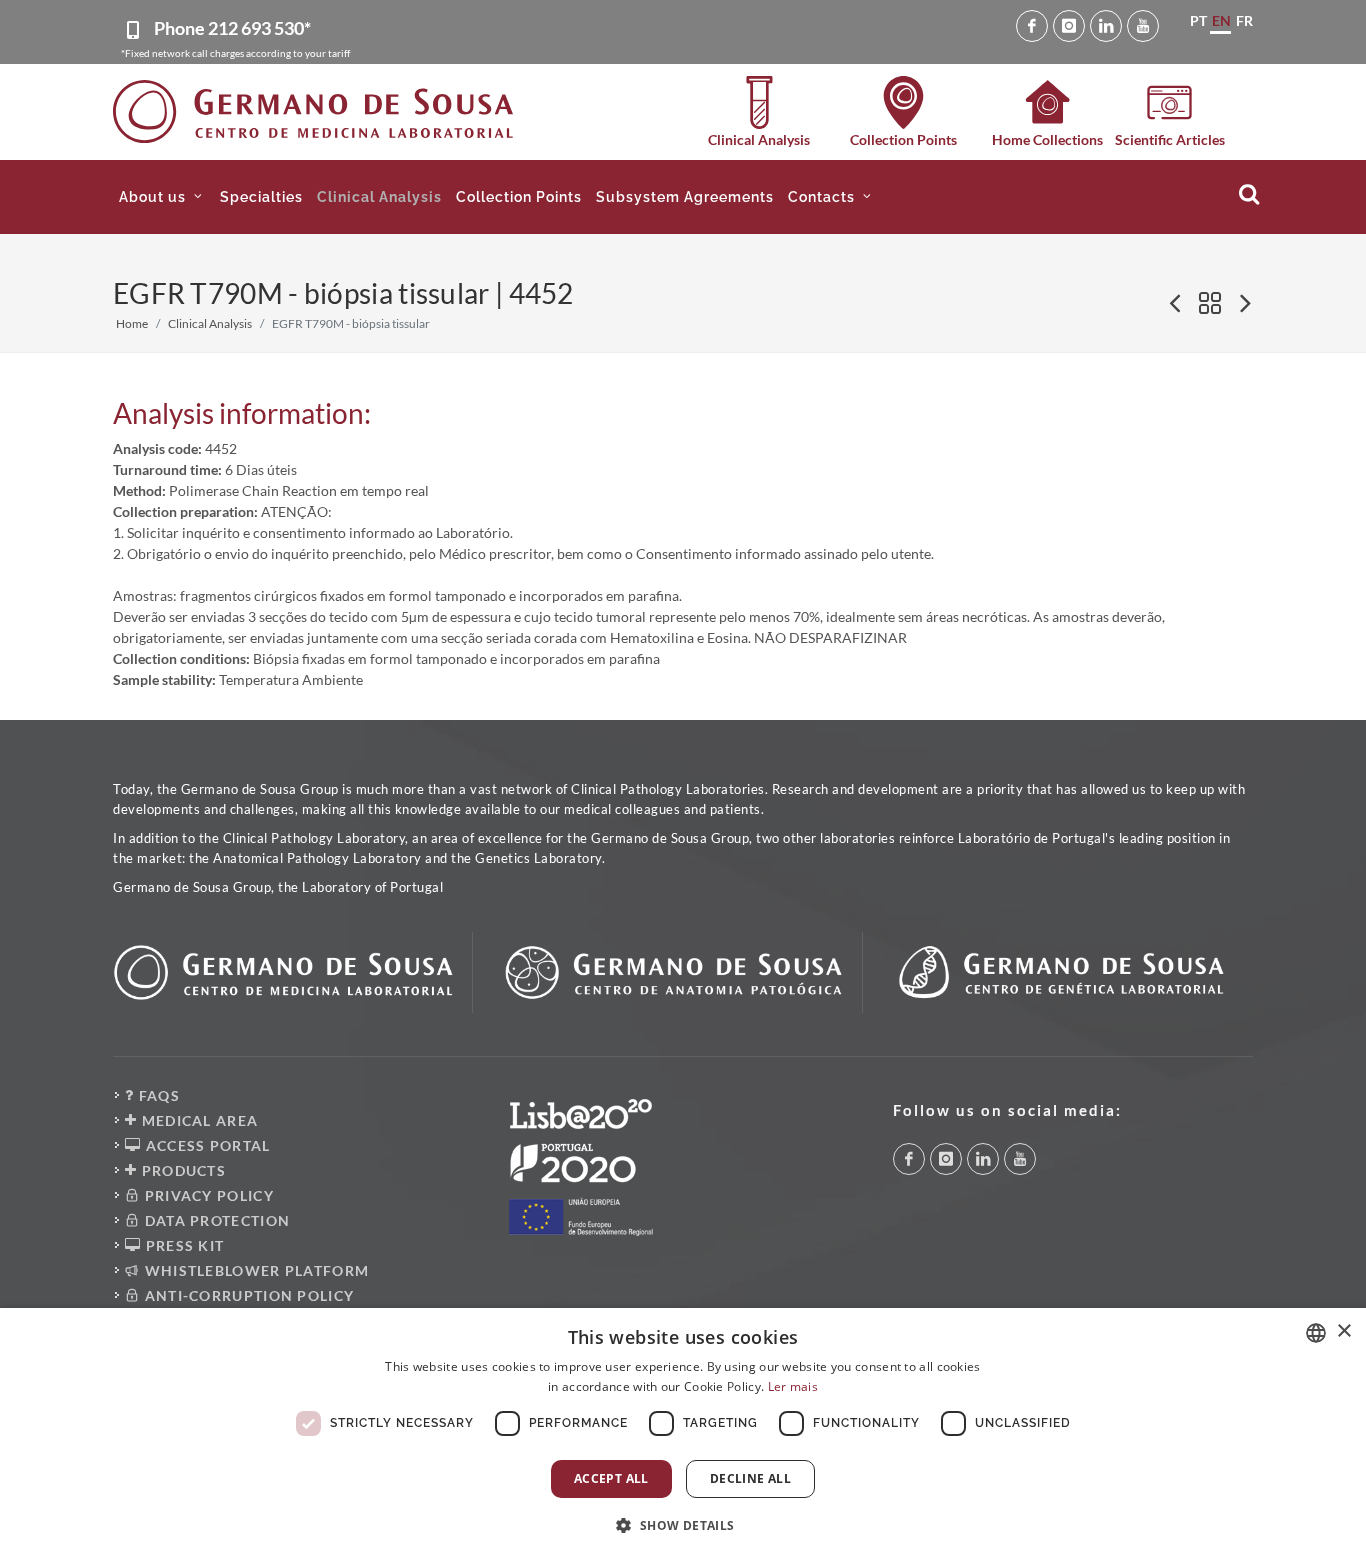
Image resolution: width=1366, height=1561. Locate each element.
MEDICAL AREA (197, 1120)
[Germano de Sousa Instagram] (1069, 26)
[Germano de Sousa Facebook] (1032, 26)
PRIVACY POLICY (207, 1195)
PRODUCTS (181, 1170)
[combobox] (1316, 1333)
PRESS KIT (182, 1245)
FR (1244, 20)
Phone (232, 28)
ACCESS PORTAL (205, 1145)
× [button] (1343, 1331)
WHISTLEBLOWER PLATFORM (254, 1270)
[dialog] (683, 1434)
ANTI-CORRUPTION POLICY (247, 1295)
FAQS (157, 1095)
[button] (162, 197)
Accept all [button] (611, 1478)
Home (132, 323)
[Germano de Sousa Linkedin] (1106, 26)
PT (1198, 20)
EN (1221, 20)
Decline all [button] (750, 1478)
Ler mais (793, 1386)
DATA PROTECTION (215, 1220)
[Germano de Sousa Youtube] (1143, 26)
